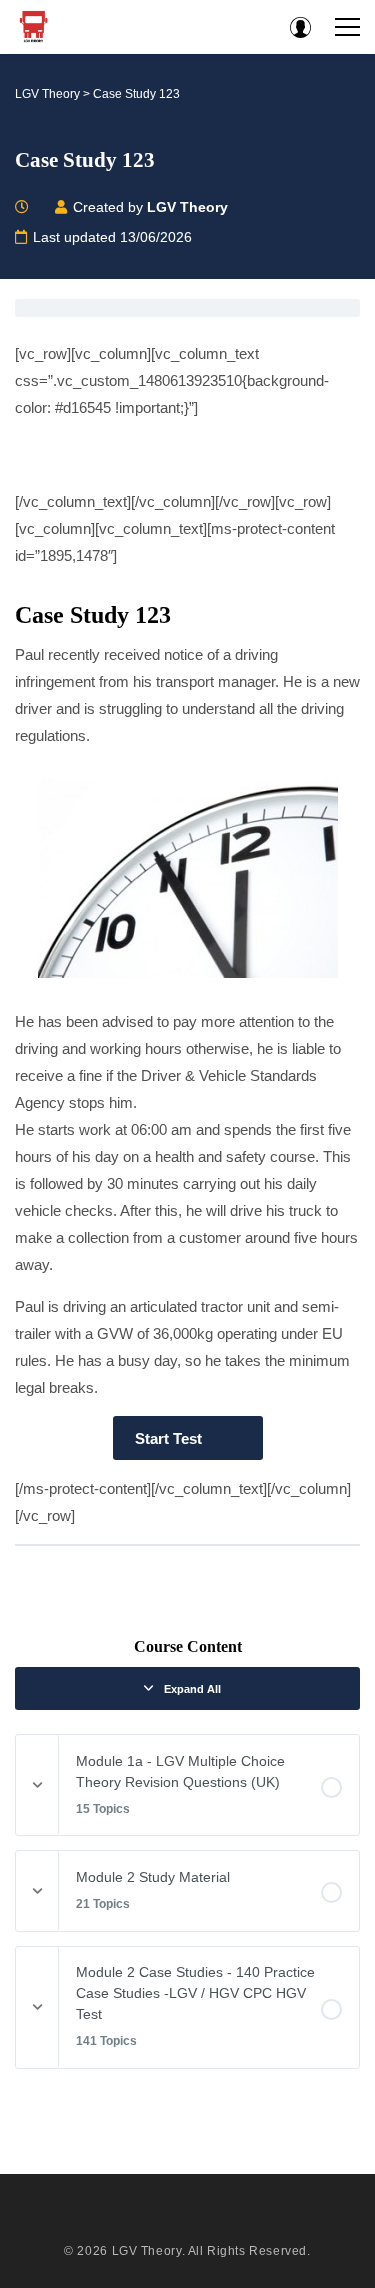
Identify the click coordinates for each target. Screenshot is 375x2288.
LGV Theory (147, 2251)
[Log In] (300, 27)
